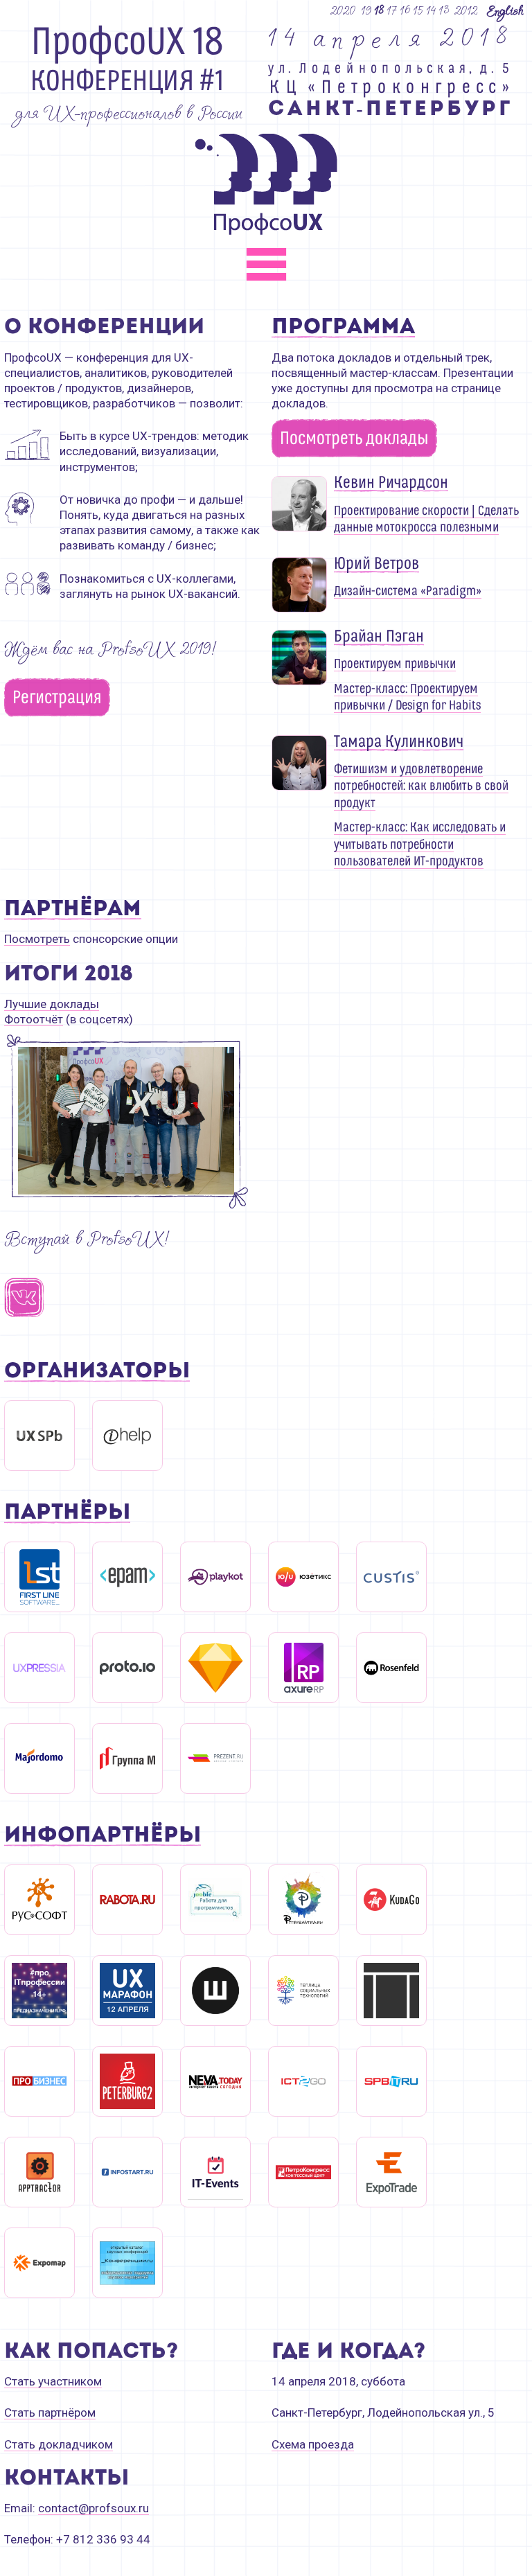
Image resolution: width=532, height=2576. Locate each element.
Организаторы (97, 1372)
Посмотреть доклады (354, 439)
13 (444, 10)
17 (392, 10)
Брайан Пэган (379, 637)
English (505, 10)
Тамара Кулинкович (399, 742)
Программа (343, 328)
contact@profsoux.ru (94, 2508)
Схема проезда (313, 2444)
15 (419, 10)
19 (367, 10)
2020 (343, 10)
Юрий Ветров (376, 564)
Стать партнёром (50, 2412)
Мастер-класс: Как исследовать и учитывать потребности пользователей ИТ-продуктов (420, 844)
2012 (466, 10)
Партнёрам (73, 910)
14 (432, 10)
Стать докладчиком (59, 2444)
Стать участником (53, 2381)
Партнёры (67, 1514)
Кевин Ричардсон (391, 483)
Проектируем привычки (395, 664)
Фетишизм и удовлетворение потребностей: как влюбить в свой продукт (421, 786)
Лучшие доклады (52, 1004)
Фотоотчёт (34, 1019)
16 (406, 10)
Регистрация (57, 698)
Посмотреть (37, 939)
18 (380, 10)
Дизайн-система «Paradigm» (408, 591)
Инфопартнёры (103, 1836)
